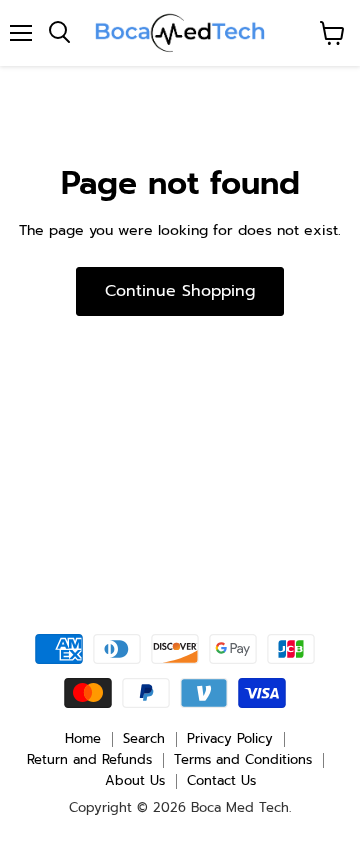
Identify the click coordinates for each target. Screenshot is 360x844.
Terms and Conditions (243, 759)
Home (83, 738)
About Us (135, 780)
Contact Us (221, 780)
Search (144, 738)
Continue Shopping (180, 291)
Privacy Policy (230, 738)
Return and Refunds (89, 759)
